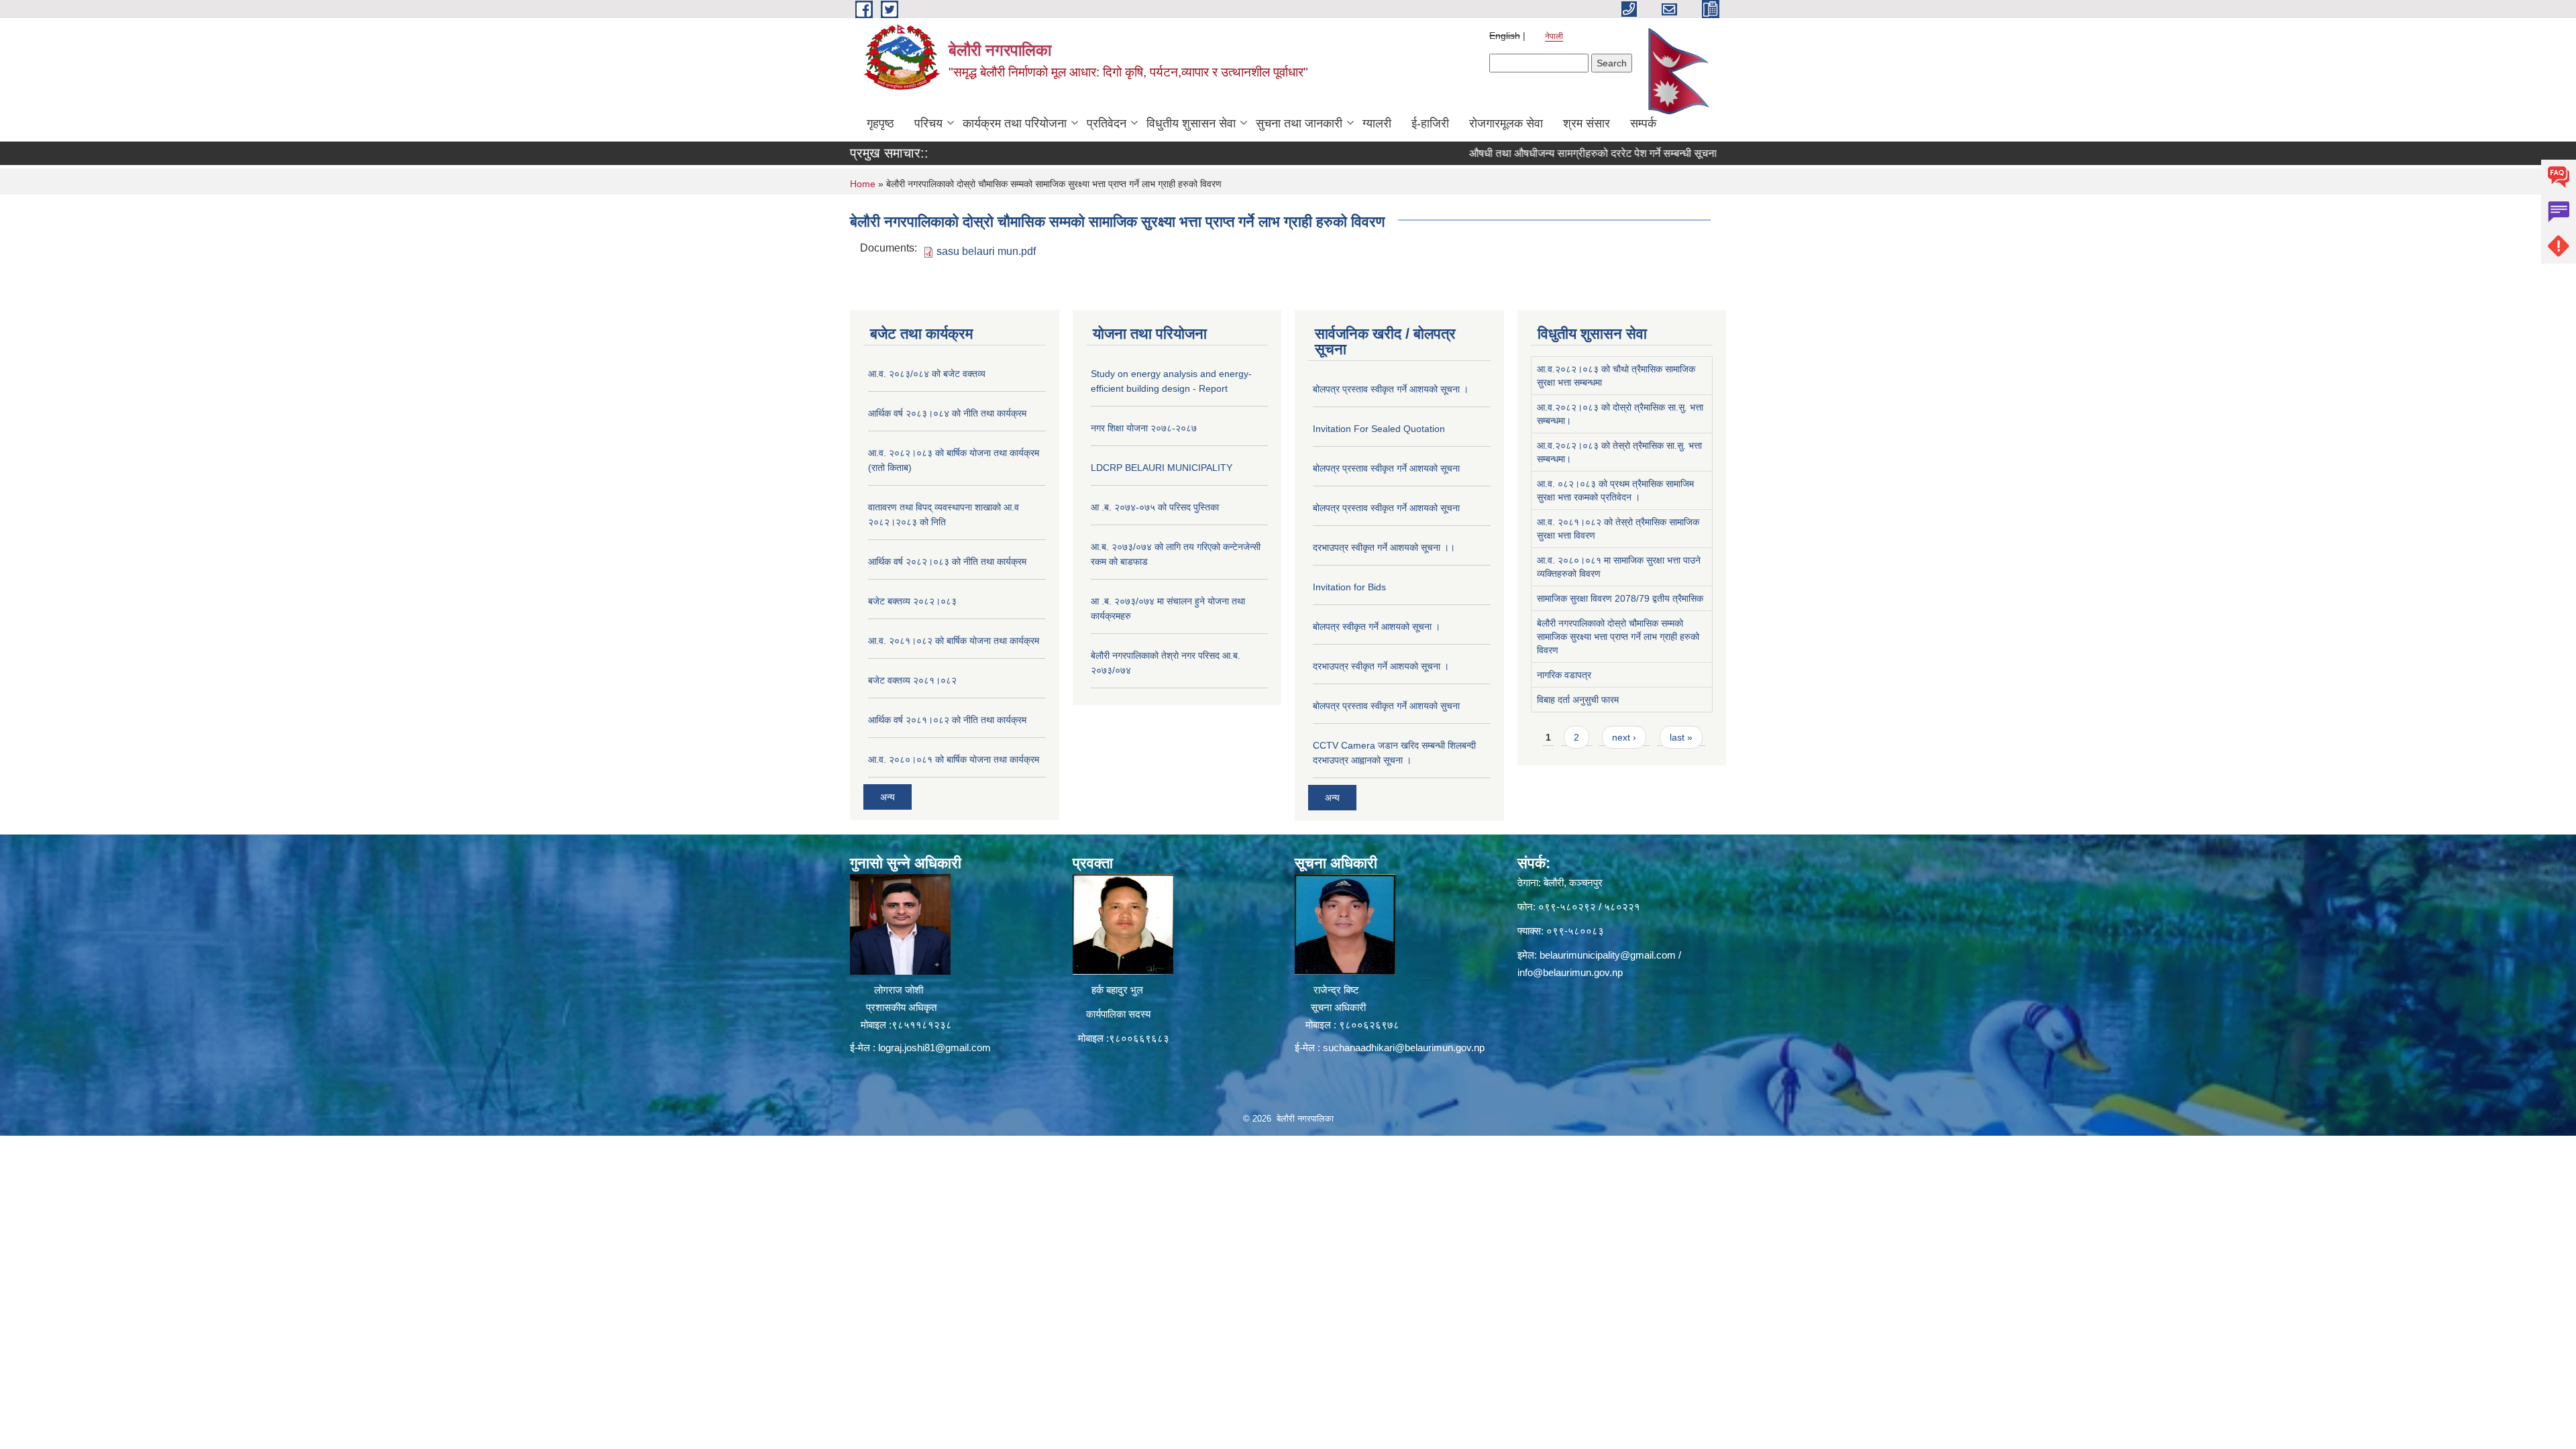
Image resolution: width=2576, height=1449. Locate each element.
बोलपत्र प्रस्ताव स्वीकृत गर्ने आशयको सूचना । (1391, 389)
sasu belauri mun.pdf (986, 251)
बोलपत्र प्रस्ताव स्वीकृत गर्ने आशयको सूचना (1386, 468)
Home (863, 184)
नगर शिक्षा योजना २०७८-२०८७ (1144, 428)
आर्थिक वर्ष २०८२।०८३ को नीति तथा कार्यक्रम (947, 561)
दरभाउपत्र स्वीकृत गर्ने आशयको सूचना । (1381, 666)
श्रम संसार (1587, 123)
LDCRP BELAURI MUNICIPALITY (1162, 468)
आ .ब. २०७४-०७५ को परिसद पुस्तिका (1155, 507)
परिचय (928, 123)
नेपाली (1554, 36)
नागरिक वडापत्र (1564, 675)
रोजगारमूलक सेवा (1506, 123)
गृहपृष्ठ (880, 123)
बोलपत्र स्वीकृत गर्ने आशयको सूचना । (1377, 627)
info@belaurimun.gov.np (1570, 972)
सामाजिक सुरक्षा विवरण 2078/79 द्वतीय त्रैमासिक (1620, 598)
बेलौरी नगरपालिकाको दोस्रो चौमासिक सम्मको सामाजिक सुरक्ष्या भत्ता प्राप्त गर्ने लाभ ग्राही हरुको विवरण (1618, 637)
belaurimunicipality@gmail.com (1608, 955)
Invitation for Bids (1349, 587)
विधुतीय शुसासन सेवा (1191, 123)
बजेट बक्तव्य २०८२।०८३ (912, 601)
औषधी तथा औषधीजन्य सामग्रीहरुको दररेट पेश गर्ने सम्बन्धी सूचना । (1535, 153)
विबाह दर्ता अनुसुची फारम (1578, 700)
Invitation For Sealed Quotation (1379, 429)
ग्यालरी (1377, 123)
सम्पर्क (1643, 123)
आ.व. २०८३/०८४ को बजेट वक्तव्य (927, 374)
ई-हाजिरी (1430, 123)
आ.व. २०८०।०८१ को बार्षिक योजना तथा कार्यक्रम (954, 759)
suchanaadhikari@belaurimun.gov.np (1404, 1048)
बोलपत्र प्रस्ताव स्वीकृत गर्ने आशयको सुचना (1386, 706)
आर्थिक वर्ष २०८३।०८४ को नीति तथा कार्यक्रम (947, 413)
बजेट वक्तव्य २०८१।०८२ (912, 680)
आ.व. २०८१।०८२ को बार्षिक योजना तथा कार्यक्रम (954, 641)
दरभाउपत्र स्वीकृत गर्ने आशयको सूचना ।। (1384, 547)
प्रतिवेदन (1107, 123)
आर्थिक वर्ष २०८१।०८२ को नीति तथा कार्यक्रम (947, 720)
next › (1624, 737)
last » (1681, 737)
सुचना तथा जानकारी (1299, 123)
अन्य (888, 797)
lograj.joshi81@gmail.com (934, 1048)
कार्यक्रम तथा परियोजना (1015, 123)
